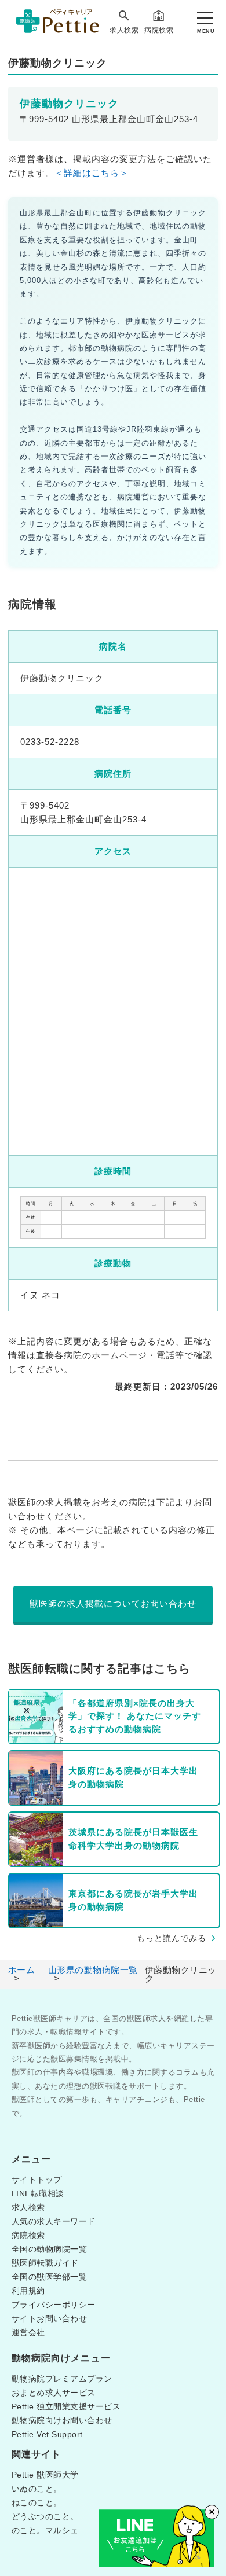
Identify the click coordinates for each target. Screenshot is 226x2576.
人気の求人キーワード (54, 2221)
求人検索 (124, 30)
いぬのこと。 (37, 2489)
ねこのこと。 (37, 2502)
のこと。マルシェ (45, 2530)
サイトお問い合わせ (50, 2318)
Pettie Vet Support (47, 2434)
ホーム (22, 1970)
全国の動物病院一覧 (50, 2249)
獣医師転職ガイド (45, 2263)
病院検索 (159, 30)
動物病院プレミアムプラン (62, 2379)
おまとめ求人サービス (54, 2393)
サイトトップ (37, 2180)
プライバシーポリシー (54, 2305)
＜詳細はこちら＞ (92, 173)
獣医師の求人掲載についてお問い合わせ (113, 1603)
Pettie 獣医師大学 (45, 2475)
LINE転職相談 (38, 2193)
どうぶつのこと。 (45, 2516)
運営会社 (28, 2332)
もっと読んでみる (172, 1938)
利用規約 (28, 2291)
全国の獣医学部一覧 (50, 2277)
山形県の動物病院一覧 (93, 1970)
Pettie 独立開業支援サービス (66, 2406)
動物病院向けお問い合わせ (62, 2420)
